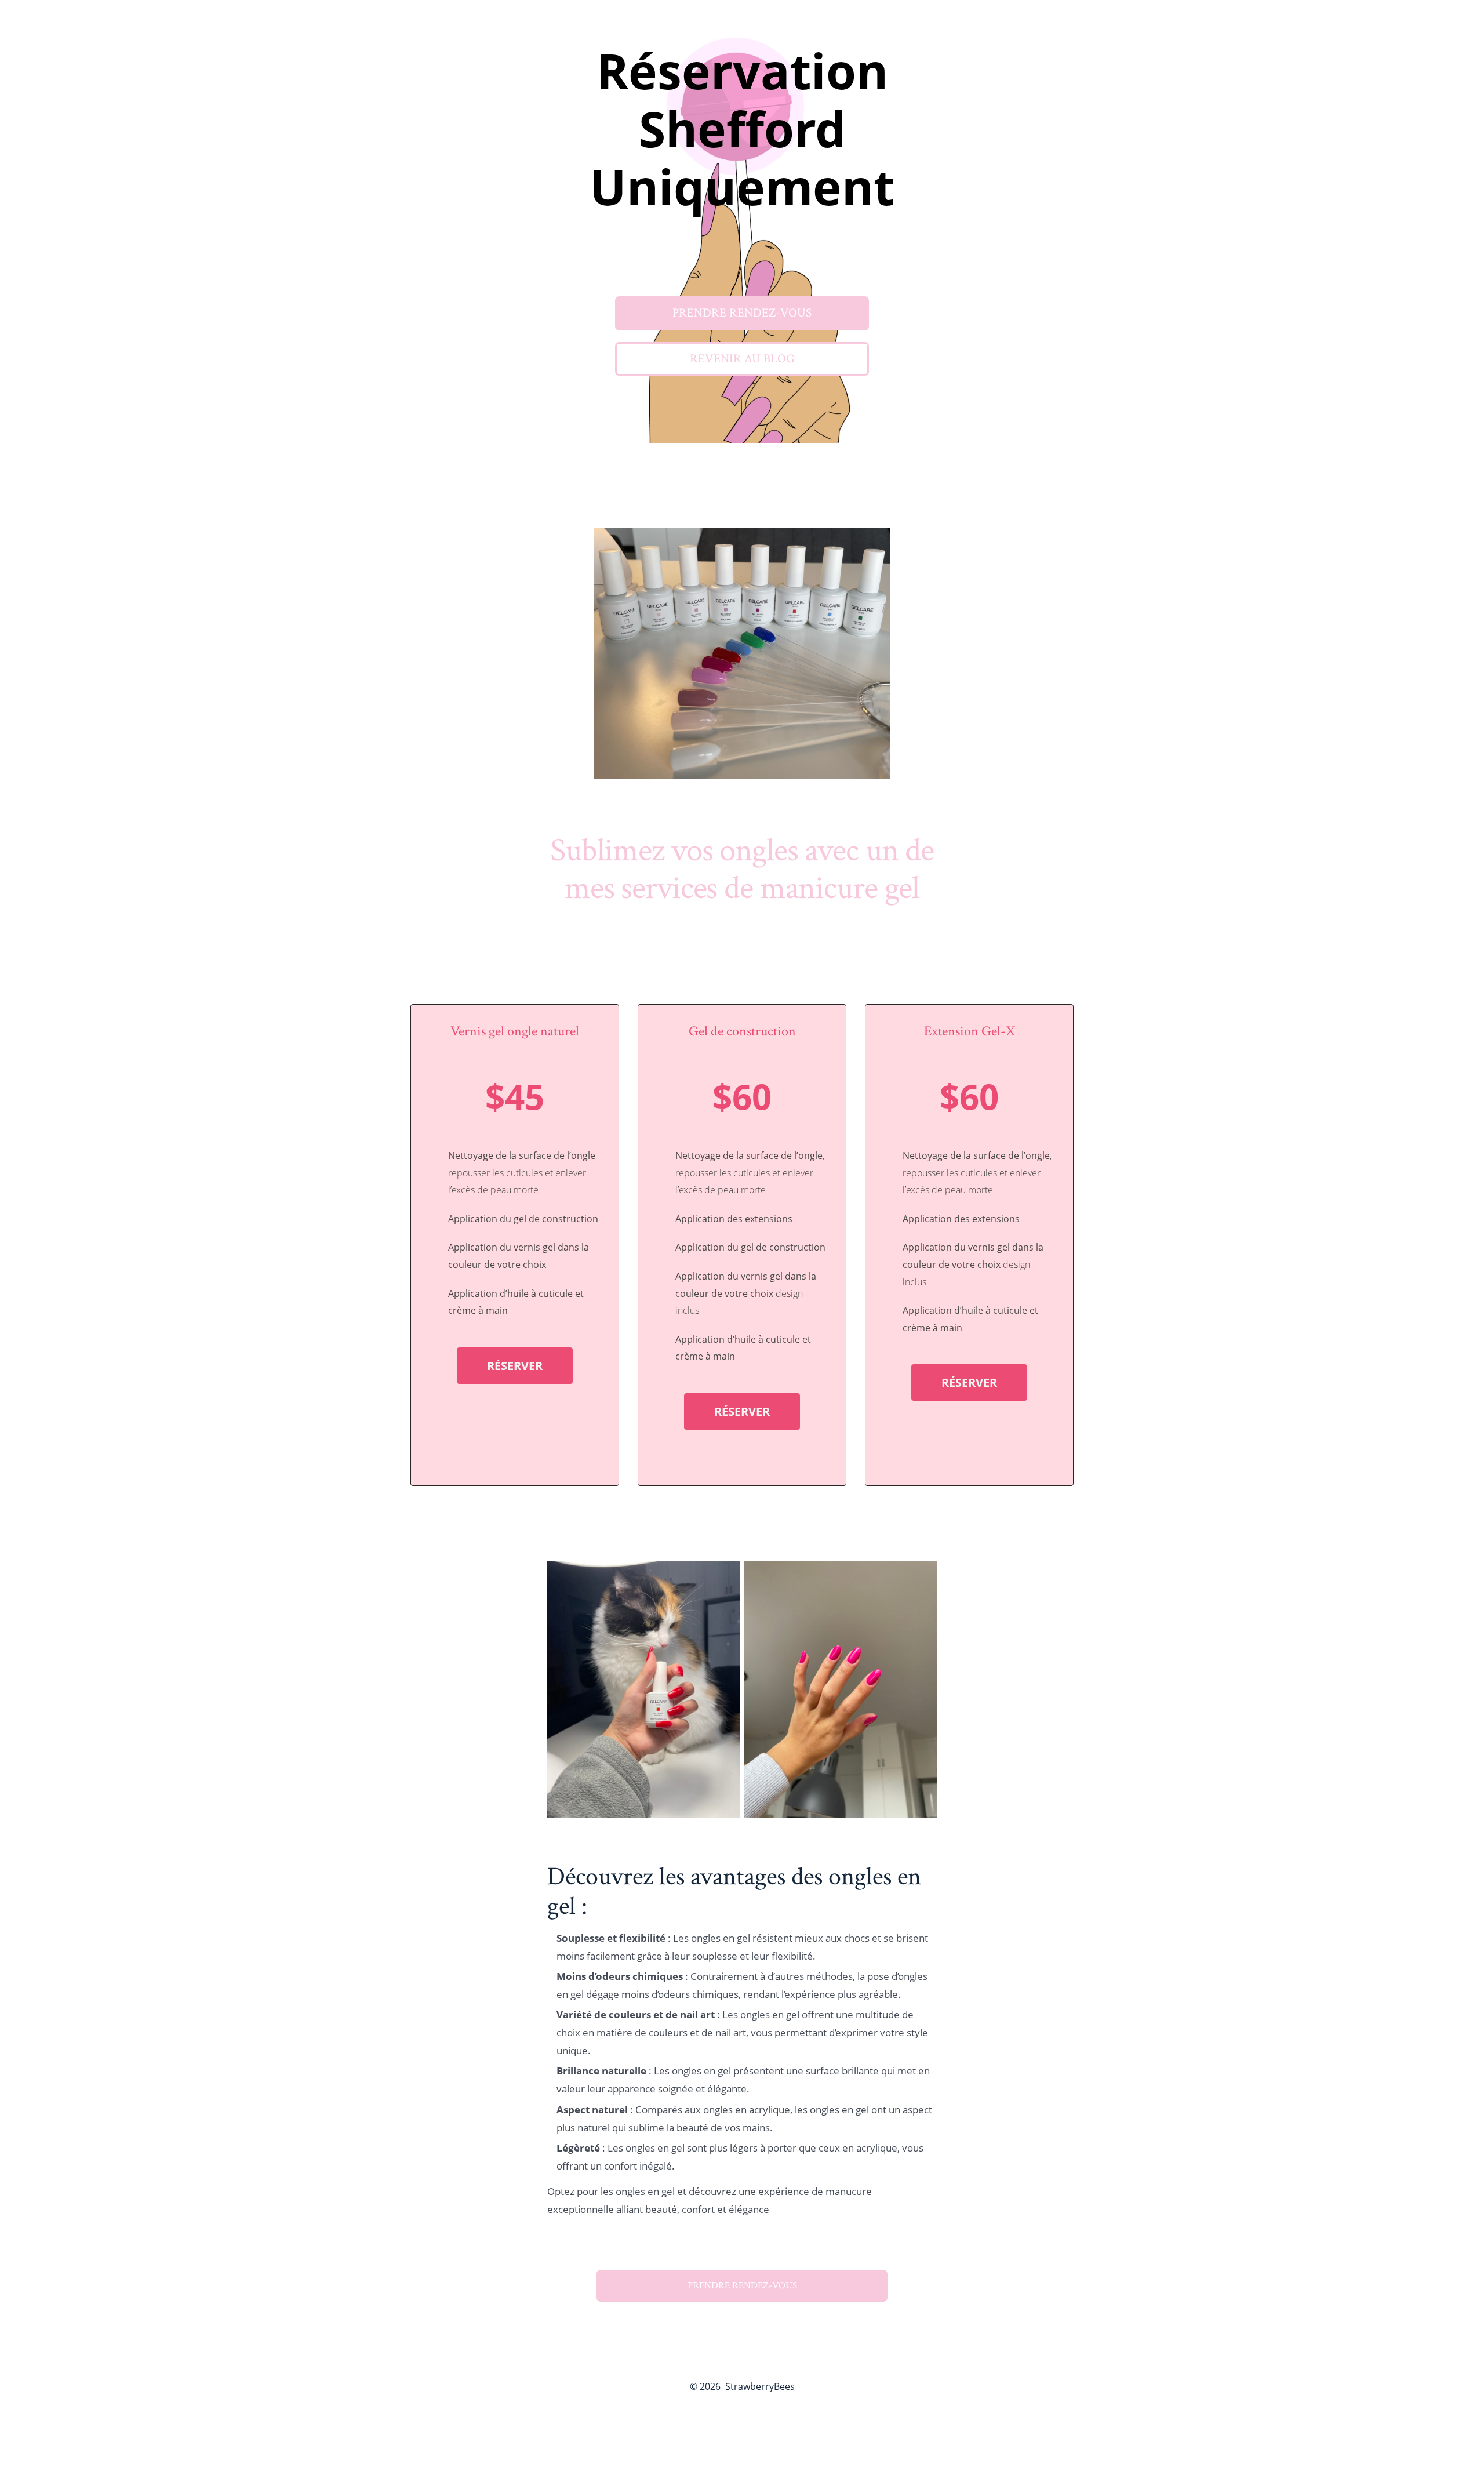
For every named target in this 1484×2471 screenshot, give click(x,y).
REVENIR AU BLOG (742, 359)
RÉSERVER (515, 1366)
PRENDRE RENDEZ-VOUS (742, 313)
